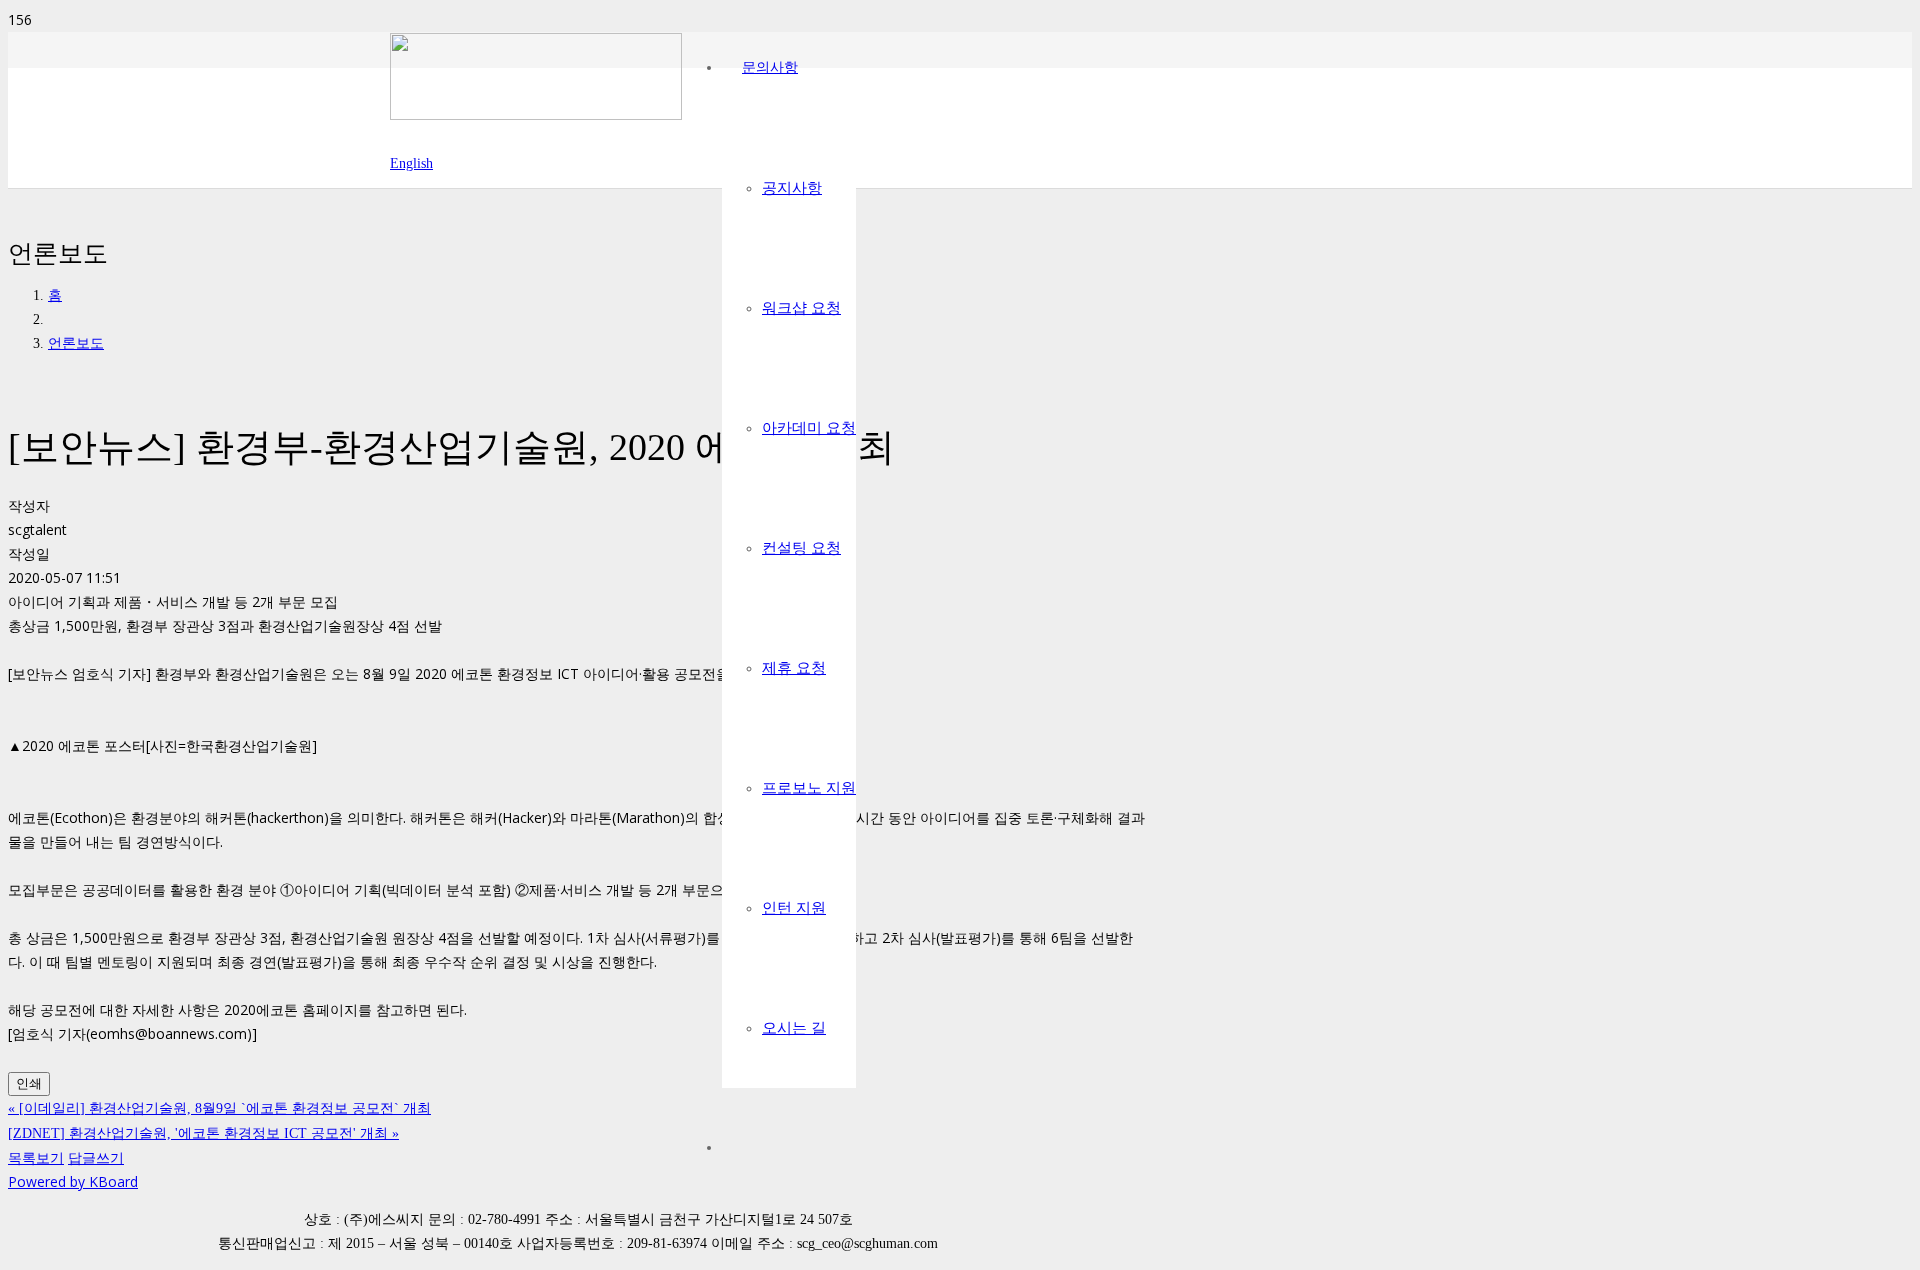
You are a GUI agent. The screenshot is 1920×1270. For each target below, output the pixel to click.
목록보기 (36, 1157)
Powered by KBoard (73, 1181)
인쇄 (29, 1083)
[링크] (536, 114)
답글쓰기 (96, 1157)
